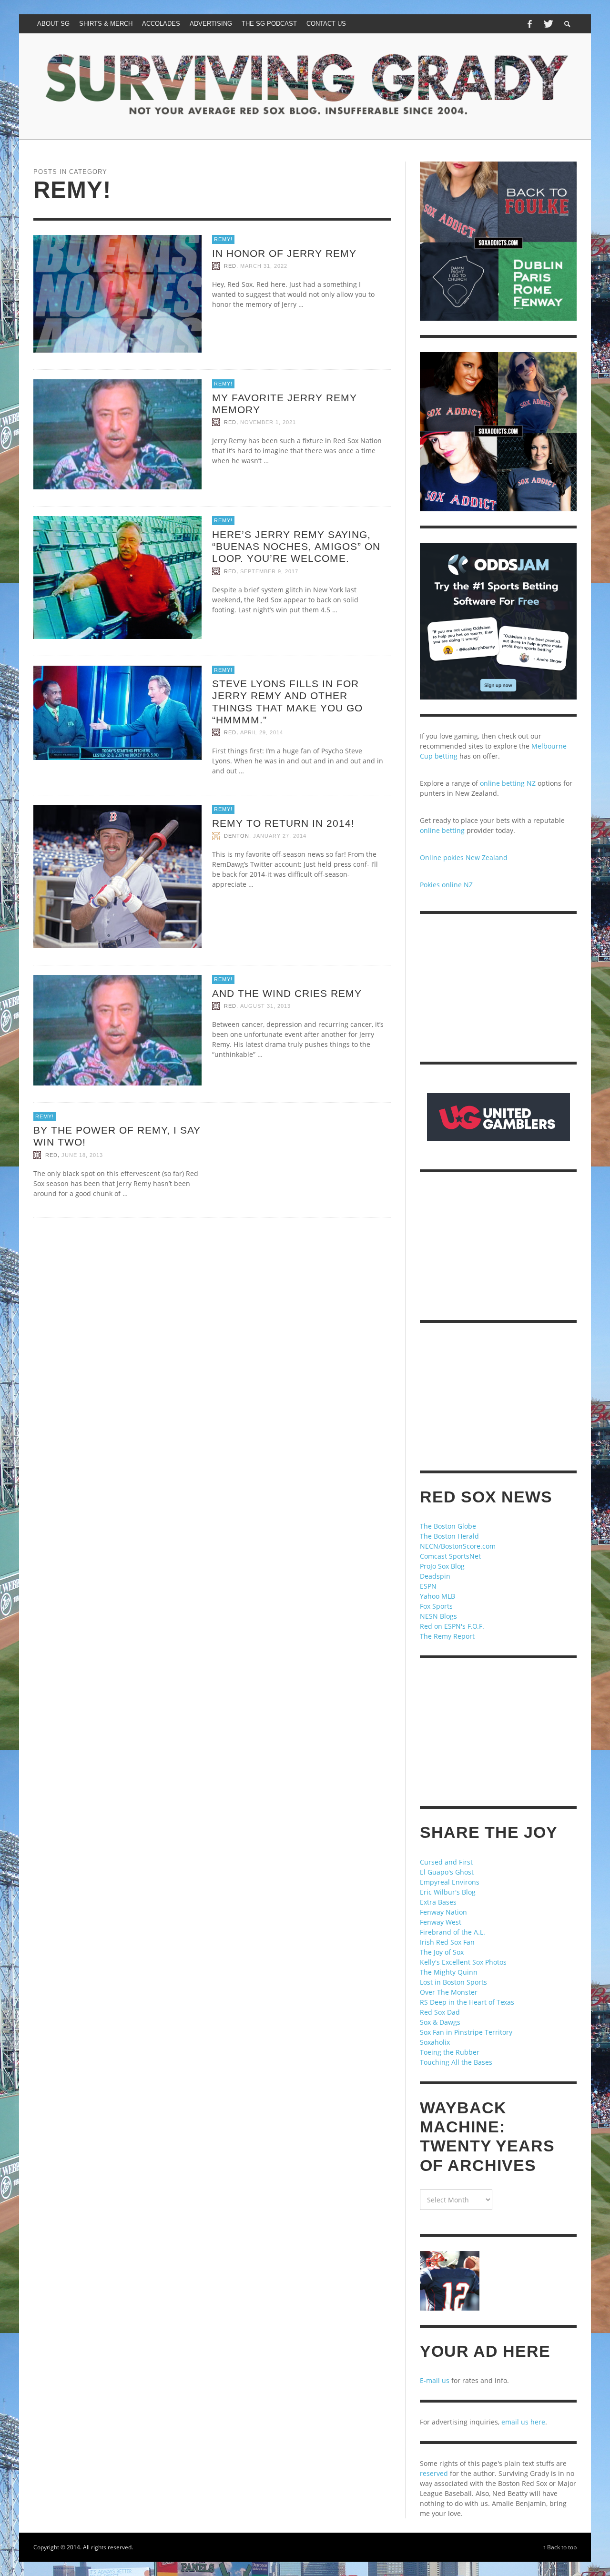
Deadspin (435, 1576)
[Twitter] (548, 24)
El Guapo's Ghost (447, 1872)
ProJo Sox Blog (442, 1566)
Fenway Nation (443, 1912)
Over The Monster (449, 1992)
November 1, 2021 (268, 422)
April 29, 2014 (262, 732)
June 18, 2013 (82, 1155)
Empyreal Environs (450, 1882)
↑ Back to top (560, 2547)
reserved (434, 2473)
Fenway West (441, 1922)
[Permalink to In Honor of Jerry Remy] (117, 293)
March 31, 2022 (264, 266)
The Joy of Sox (442, 1952)
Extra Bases (438, 1902)
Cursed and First (446, 1862)
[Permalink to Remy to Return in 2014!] (117, 876)
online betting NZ (508, 783)
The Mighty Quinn (449, 1972)
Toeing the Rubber (450, 2052)
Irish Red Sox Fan (447, 1942)
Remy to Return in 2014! (283, 823)
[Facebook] (529, 24)
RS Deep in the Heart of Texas (467, 2002)
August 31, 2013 (265, 1006)
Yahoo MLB (437, 1596)
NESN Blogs (438, 1616)
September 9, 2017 (269, 571)
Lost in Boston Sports (453, 1982)
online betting (442, 830)
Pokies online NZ (446, 885)
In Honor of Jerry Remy (284, 253)
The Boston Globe (448, 1526)
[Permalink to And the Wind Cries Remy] (117, 1029)
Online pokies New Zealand (464, 857)
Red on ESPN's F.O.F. (452, 1626)
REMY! (223, 239)
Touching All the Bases (456, 2062)
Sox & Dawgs (440, 2022)
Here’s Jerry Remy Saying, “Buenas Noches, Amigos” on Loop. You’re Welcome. (296, 546)
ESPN (428, 1586)
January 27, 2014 (280, 836)
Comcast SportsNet (450, 1556)
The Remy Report (447, 1636)
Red (230, 266)
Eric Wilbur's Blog (448, 1892)
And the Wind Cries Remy (287, 993)
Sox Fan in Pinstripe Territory (466, 2032)
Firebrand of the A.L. (452, 1932)
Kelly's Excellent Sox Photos (463, 1962)
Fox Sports (436, 1606)
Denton (237, 836)
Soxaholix (435, 2042)
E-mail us (435, 2380)
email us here (523, 2422)
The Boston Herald (449, 1536)
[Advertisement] (498, 988)
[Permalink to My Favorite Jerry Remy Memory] (117, 434)
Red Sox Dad (440, 2012)
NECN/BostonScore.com (458, 1546)
